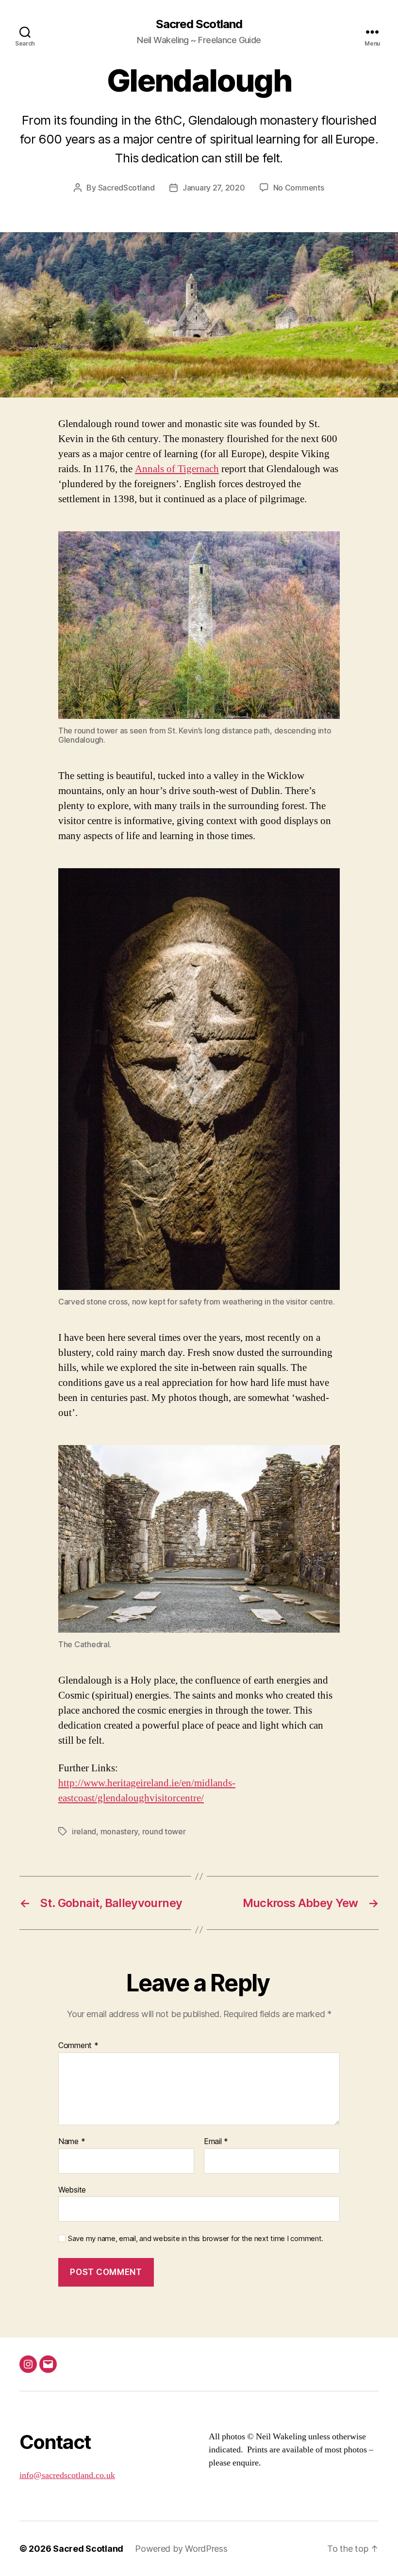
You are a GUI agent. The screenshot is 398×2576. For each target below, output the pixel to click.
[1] (199, 389)
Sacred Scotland (199, 24)
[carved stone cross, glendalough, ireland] (199, 1079)
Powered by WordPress (181, 2549)
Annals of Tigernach (177, 469)
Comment (78, 2046)
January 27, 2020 (214, 188)
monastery (119, 1831)
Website (72, 2189)
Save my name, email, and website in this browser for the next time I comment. (196, 2239)
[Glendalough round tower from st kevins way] (199, 625)
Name (72, 2142)
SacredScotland (126, 188)
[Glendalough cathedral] (199, 1539)
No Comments (299, 188)
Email (216, 2142)
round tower (164, 1831)
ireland (84, 1831)
